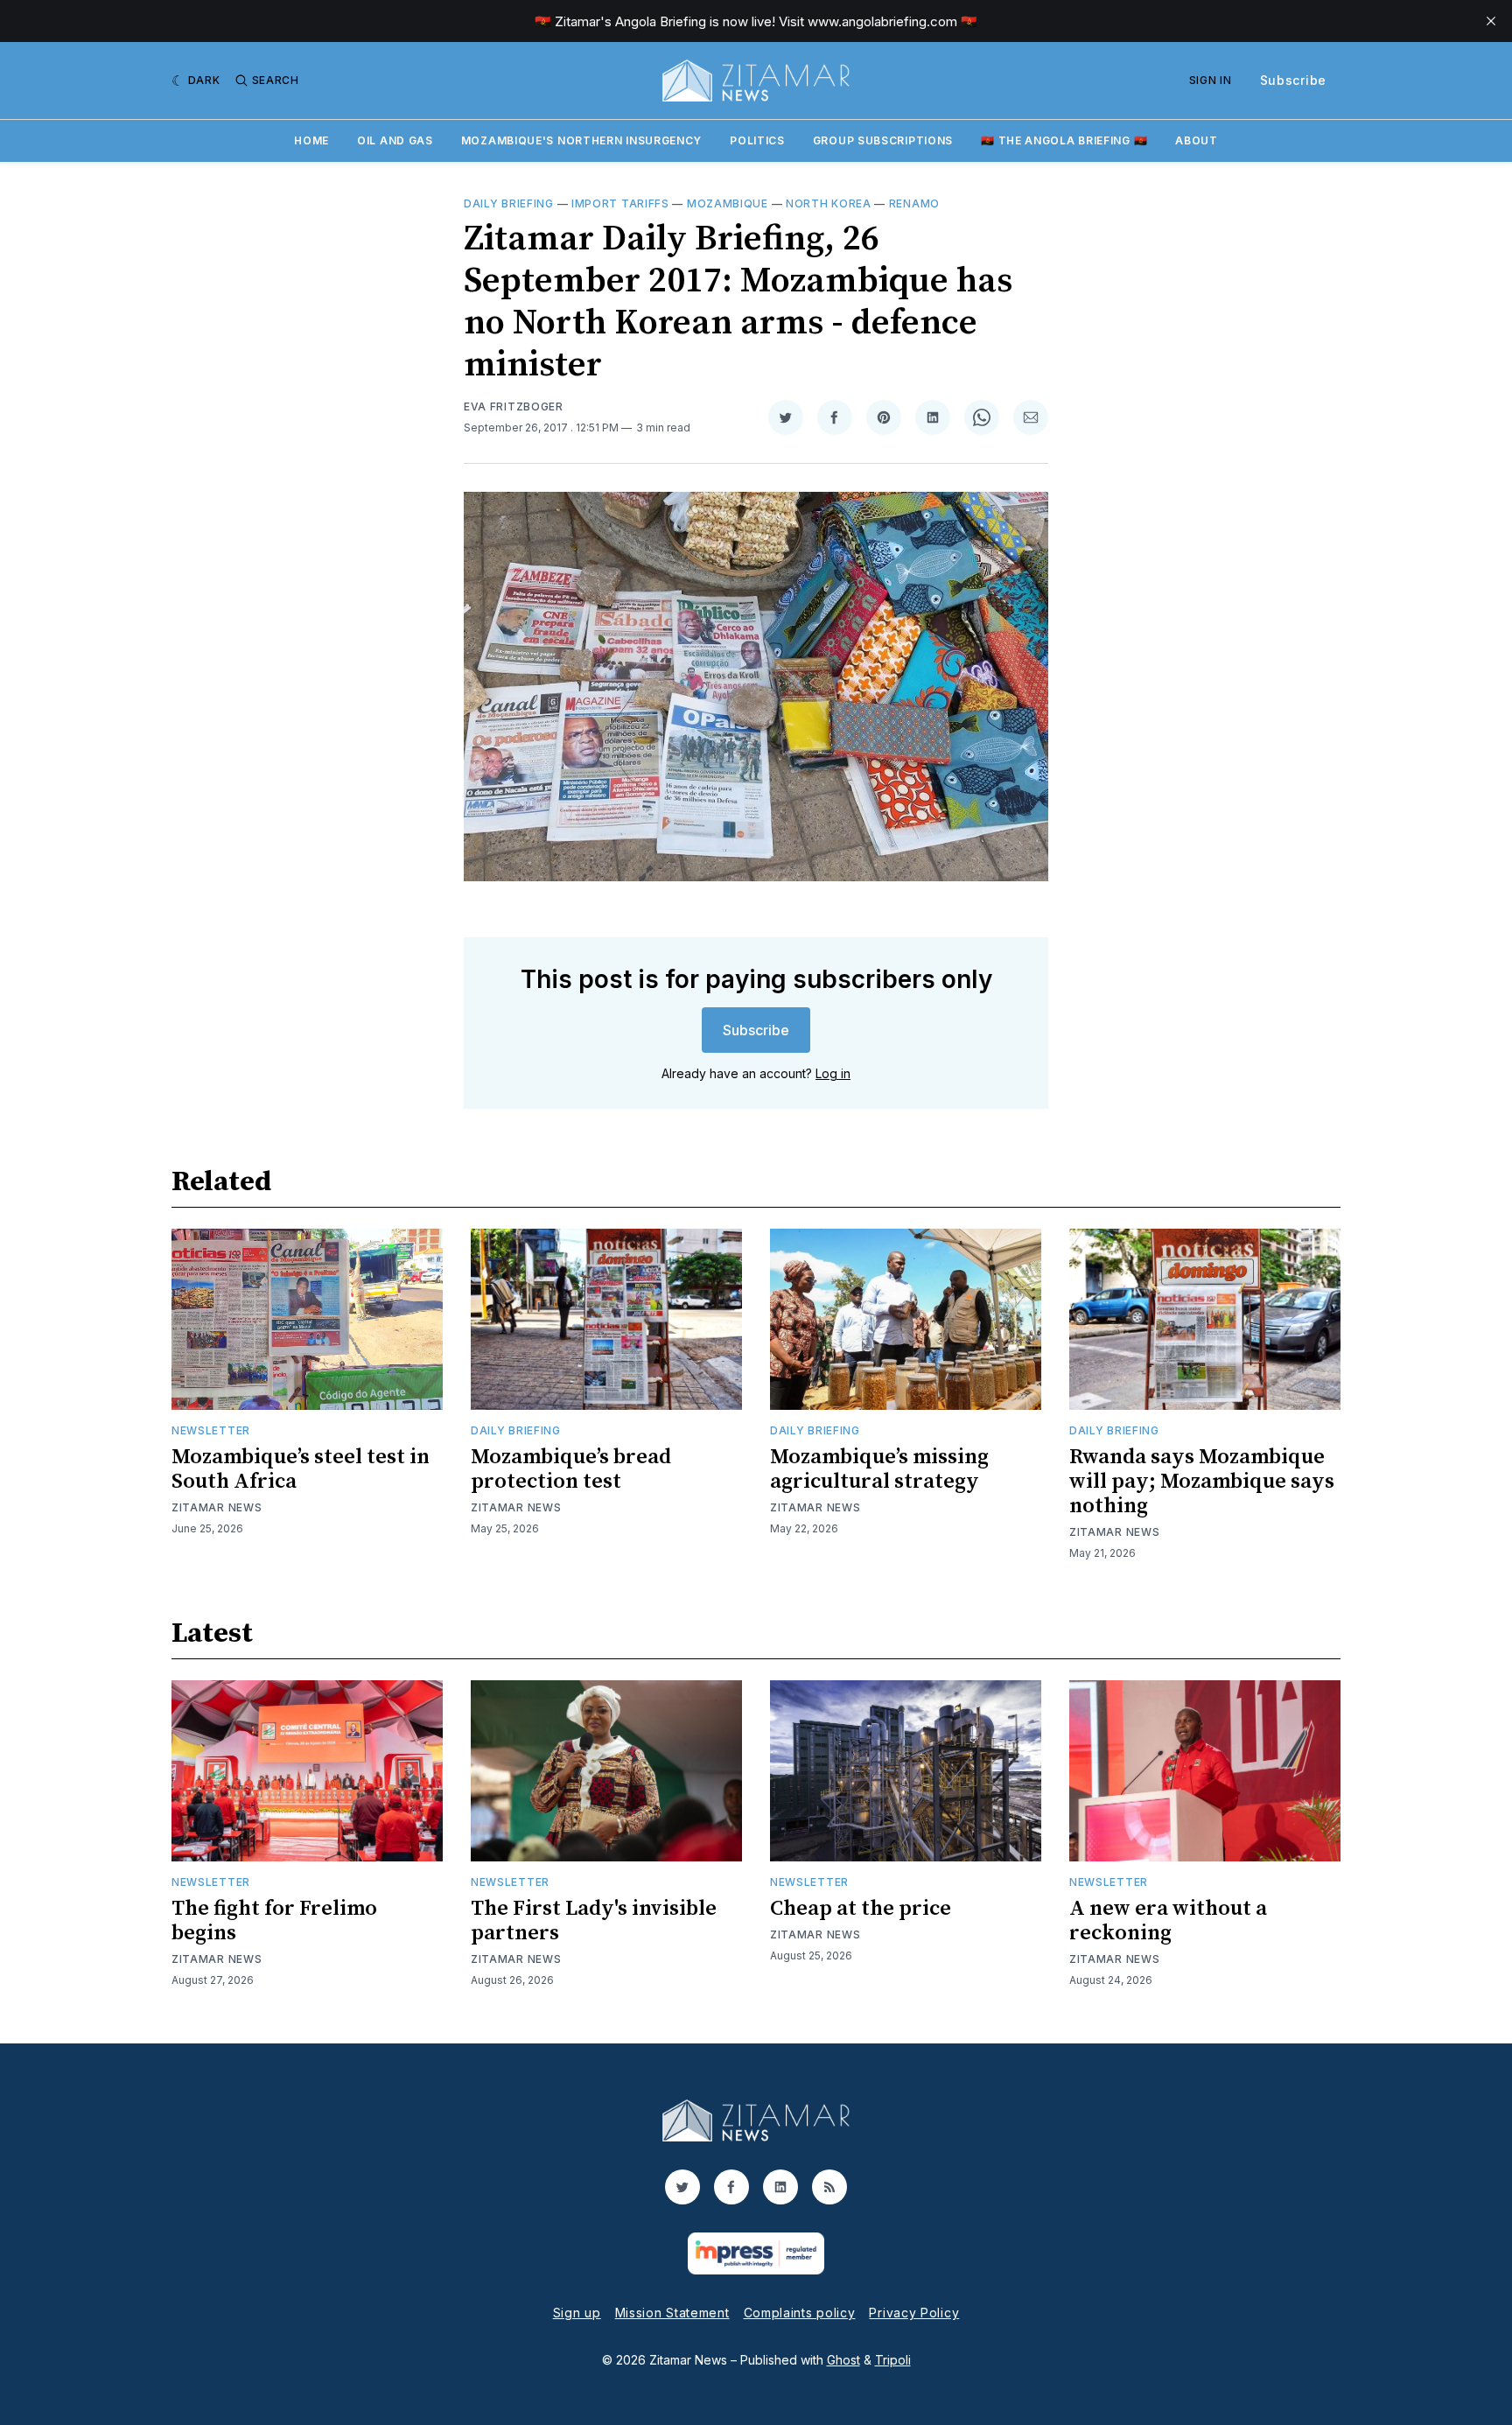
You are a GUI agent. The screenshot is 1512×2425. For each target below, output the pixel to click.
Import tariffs (620, 203)
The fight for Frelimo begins (274, 1921)
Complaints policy (800, 2313)
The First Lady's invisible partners (594, 1921)
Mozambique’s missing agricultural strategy (879, 1469)
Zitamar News (217, 1507)
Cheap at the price (861, 1909)
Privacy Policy (914, 2313)
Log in (833, 1073)
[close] (1491, 21)
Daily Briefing (509, 203)
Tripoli (893, 2360)
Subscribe (1293, 80)
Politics (757, 140)
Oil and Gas (395, 140)
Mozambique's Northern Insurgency (581, 140)
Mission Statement (672, 2313)
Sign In (1211, 80)
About (1197, 140)
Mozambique (728, 203)
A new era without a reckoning (1168, 1921)
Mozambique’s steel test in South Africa (301, 1469)
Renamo (914, 203)
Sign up (577, 2313)
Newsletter (211, 1430)
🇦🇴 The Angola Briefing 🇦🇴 (1064, 140)
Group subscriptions (883, 140)
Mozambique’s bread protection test (571, 1469)
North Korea (829, 203)
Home (311, 140)
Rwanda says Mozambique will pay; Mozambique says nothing (1202, 1482)
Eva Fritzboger (514, 407)
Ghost (843, 2360)
